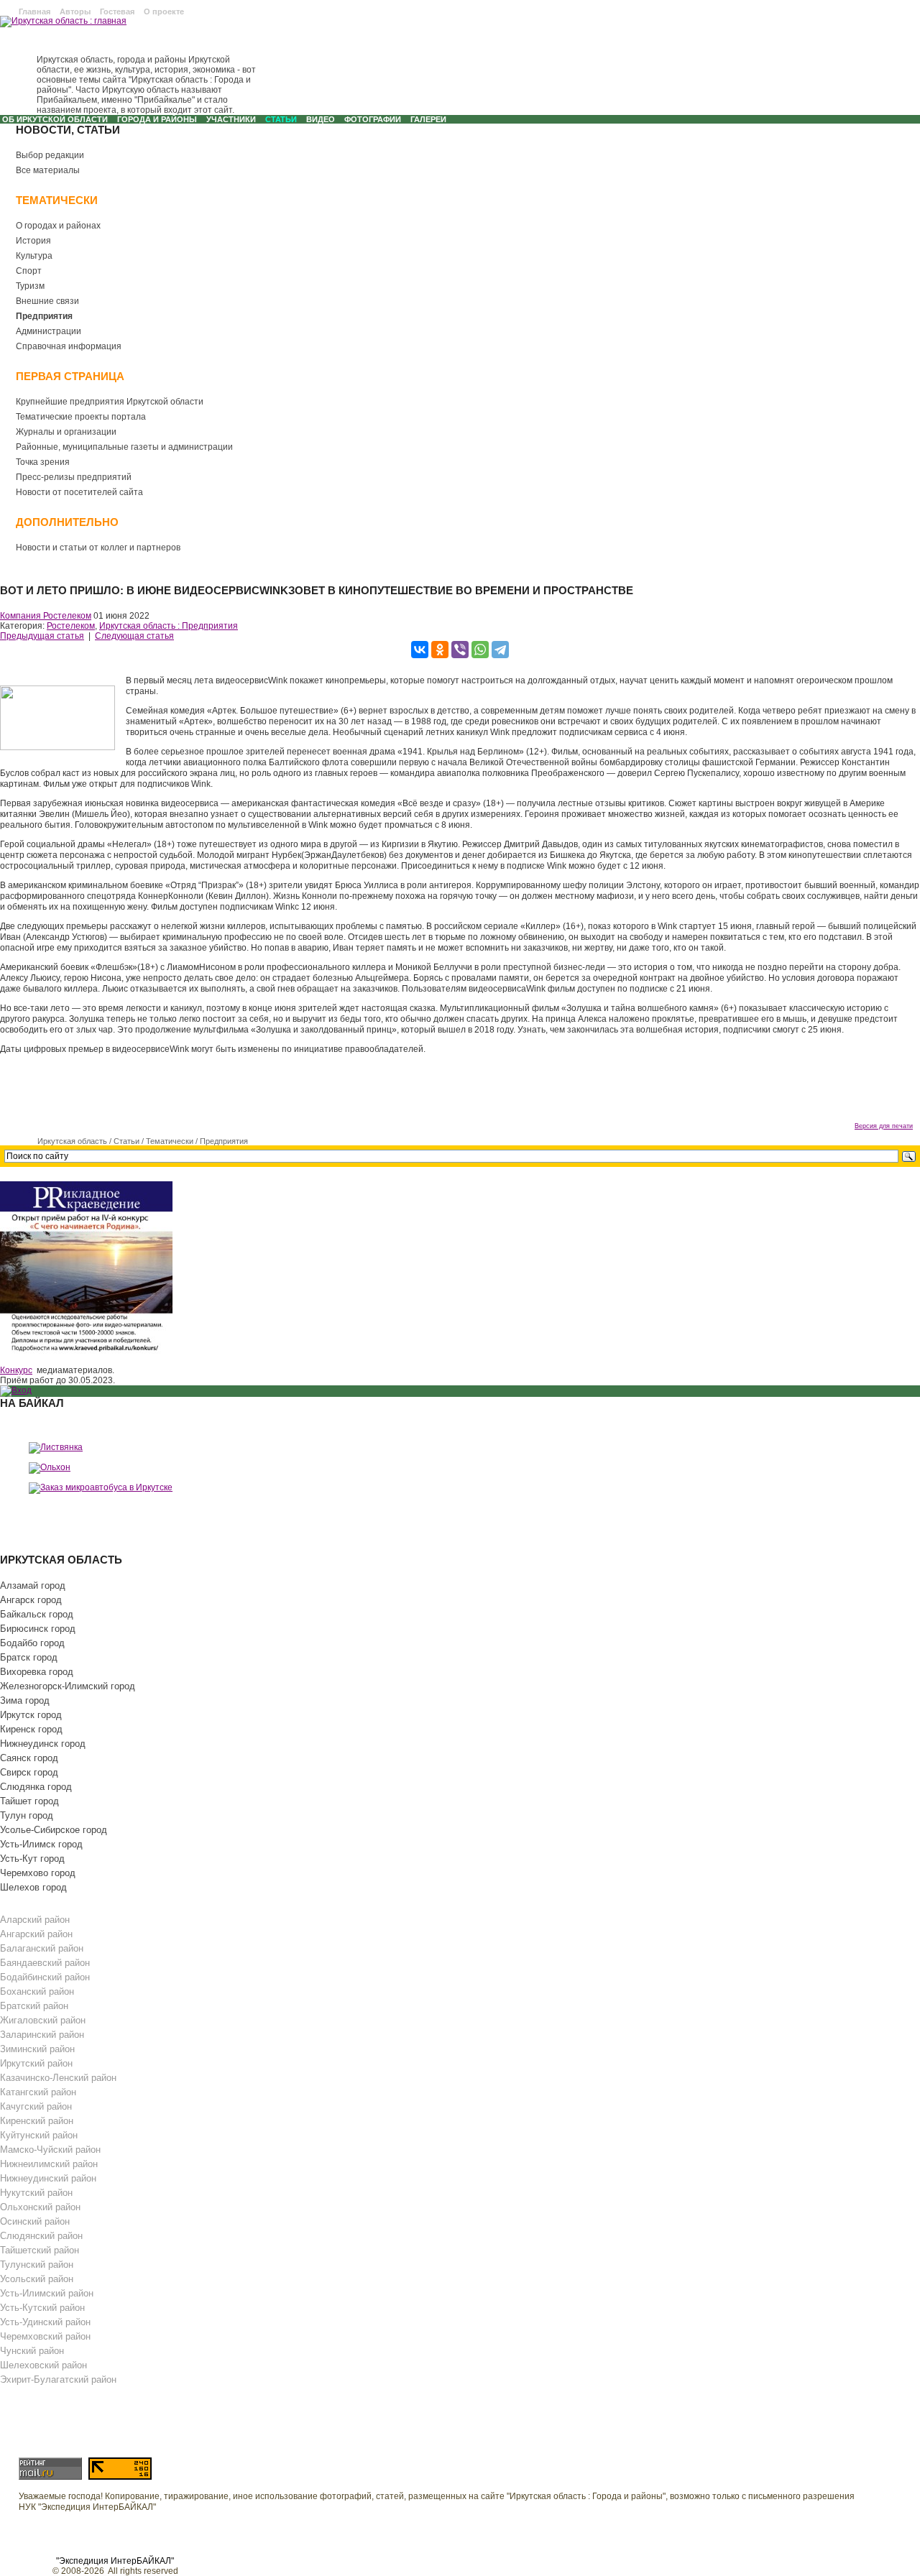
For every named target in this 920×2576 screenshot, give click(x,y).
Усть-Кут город (32, 1859)
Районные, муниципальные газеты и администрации (124, 447)
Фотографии (373, 119)
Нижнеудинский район (48, 2178)
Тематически (170, 1141)
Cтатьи (281, 119)
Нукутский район (36, 2193)
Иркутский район (36, 2063)
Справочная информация (69, 346)
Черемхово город (38, 1873)
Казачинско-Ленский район (58, 2078)
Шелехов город (33, 1887)
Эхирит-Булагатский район (58, 2379)
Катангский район (38, 2092)
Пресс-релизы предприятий (74, 477)
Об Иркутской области (55, 119)
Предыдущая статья (42, 636)
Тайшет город (29, 1801)
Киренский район (37, 2121)
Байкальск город (37, 1614)
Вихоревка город (37, 1672)
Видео (321, 119)
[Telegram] (500, 650)
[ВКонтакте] (420, 650)
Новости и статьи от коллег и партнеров (98, 548)
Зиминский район (37, 2049)
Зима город (25, 1700)
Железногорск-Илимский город (68, 1686)
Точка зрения (43, 462)
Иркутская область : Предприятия (169, 626)
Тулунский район (37, 2265)
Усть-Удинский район (45, 2322)
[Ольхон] (50, 1467)
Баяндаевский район (45, 1963)
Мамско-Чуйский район (50, 2150)
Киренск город (31, 1729)
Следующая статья (134, 636)
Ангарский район (36, 1934)
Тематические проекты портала (81, 417)
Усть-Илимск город (41, 1844)
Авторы (75, 11)
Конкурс (16, 1370)
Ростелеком (71, 626)
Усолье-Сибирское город (54, 1830)
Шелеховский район (43, 2365)
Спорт (29, 271)
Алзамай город (33, 1585)
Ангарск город (31, 1600)
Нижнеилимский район (49, 2164)
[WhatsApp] (480, 650)
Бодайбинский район (45, 1977)
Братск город (29, 1657)
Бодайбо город (32, 1643)
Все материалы (48, 170)
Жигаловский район (43, 2020)
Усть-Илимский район (47, 2293)
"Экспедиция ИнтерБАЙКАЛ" (115, 2561)
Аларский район (35, 1920)
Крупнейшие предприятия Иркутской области (110, 402)
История (33, 241)
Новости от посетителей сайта (79, 492)
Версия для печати (884, 1126)
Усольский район (37, 2279)
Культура (34, 256)
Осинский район (35, 2221)
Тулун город (27, 1815)
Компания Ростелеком (46, 616)
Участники (231, 119)
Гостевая (117, 11)
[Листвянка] (56, 1447)
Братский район (34, 2006)
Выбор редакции (50, 155)
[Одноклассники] (440, 650)
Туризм (30, 286)
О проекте (164, 11)
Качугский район (36, 2106)
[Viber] (460, 650)
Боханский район (37, 1991)
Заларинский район (42, 2035)
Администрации (49, 331)
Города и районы (157, 119)
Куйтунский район (39, 2135)
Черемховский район (45, 2336)
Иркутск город (31, 1715)
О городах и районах (58, 226)
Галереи (428, 119)
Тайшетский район (40, 2250)
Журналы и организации (66, 432)
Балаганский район (42, 1948)
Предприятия (44, 316)
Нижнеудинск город (43, 1744)
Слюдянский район (41, 2236)
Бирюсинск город (38, 1629)
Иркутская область (72, 1141)
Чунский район (32, 2351)
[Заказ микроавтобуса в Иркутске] (101, 1487)
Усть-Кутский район (42, 2308)
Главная (34, 11)
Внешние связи (47, 301)
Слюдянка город (36, 1787)
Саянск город (29, 1758)
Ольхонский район (40, 2207)
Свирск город (29, 1772)
